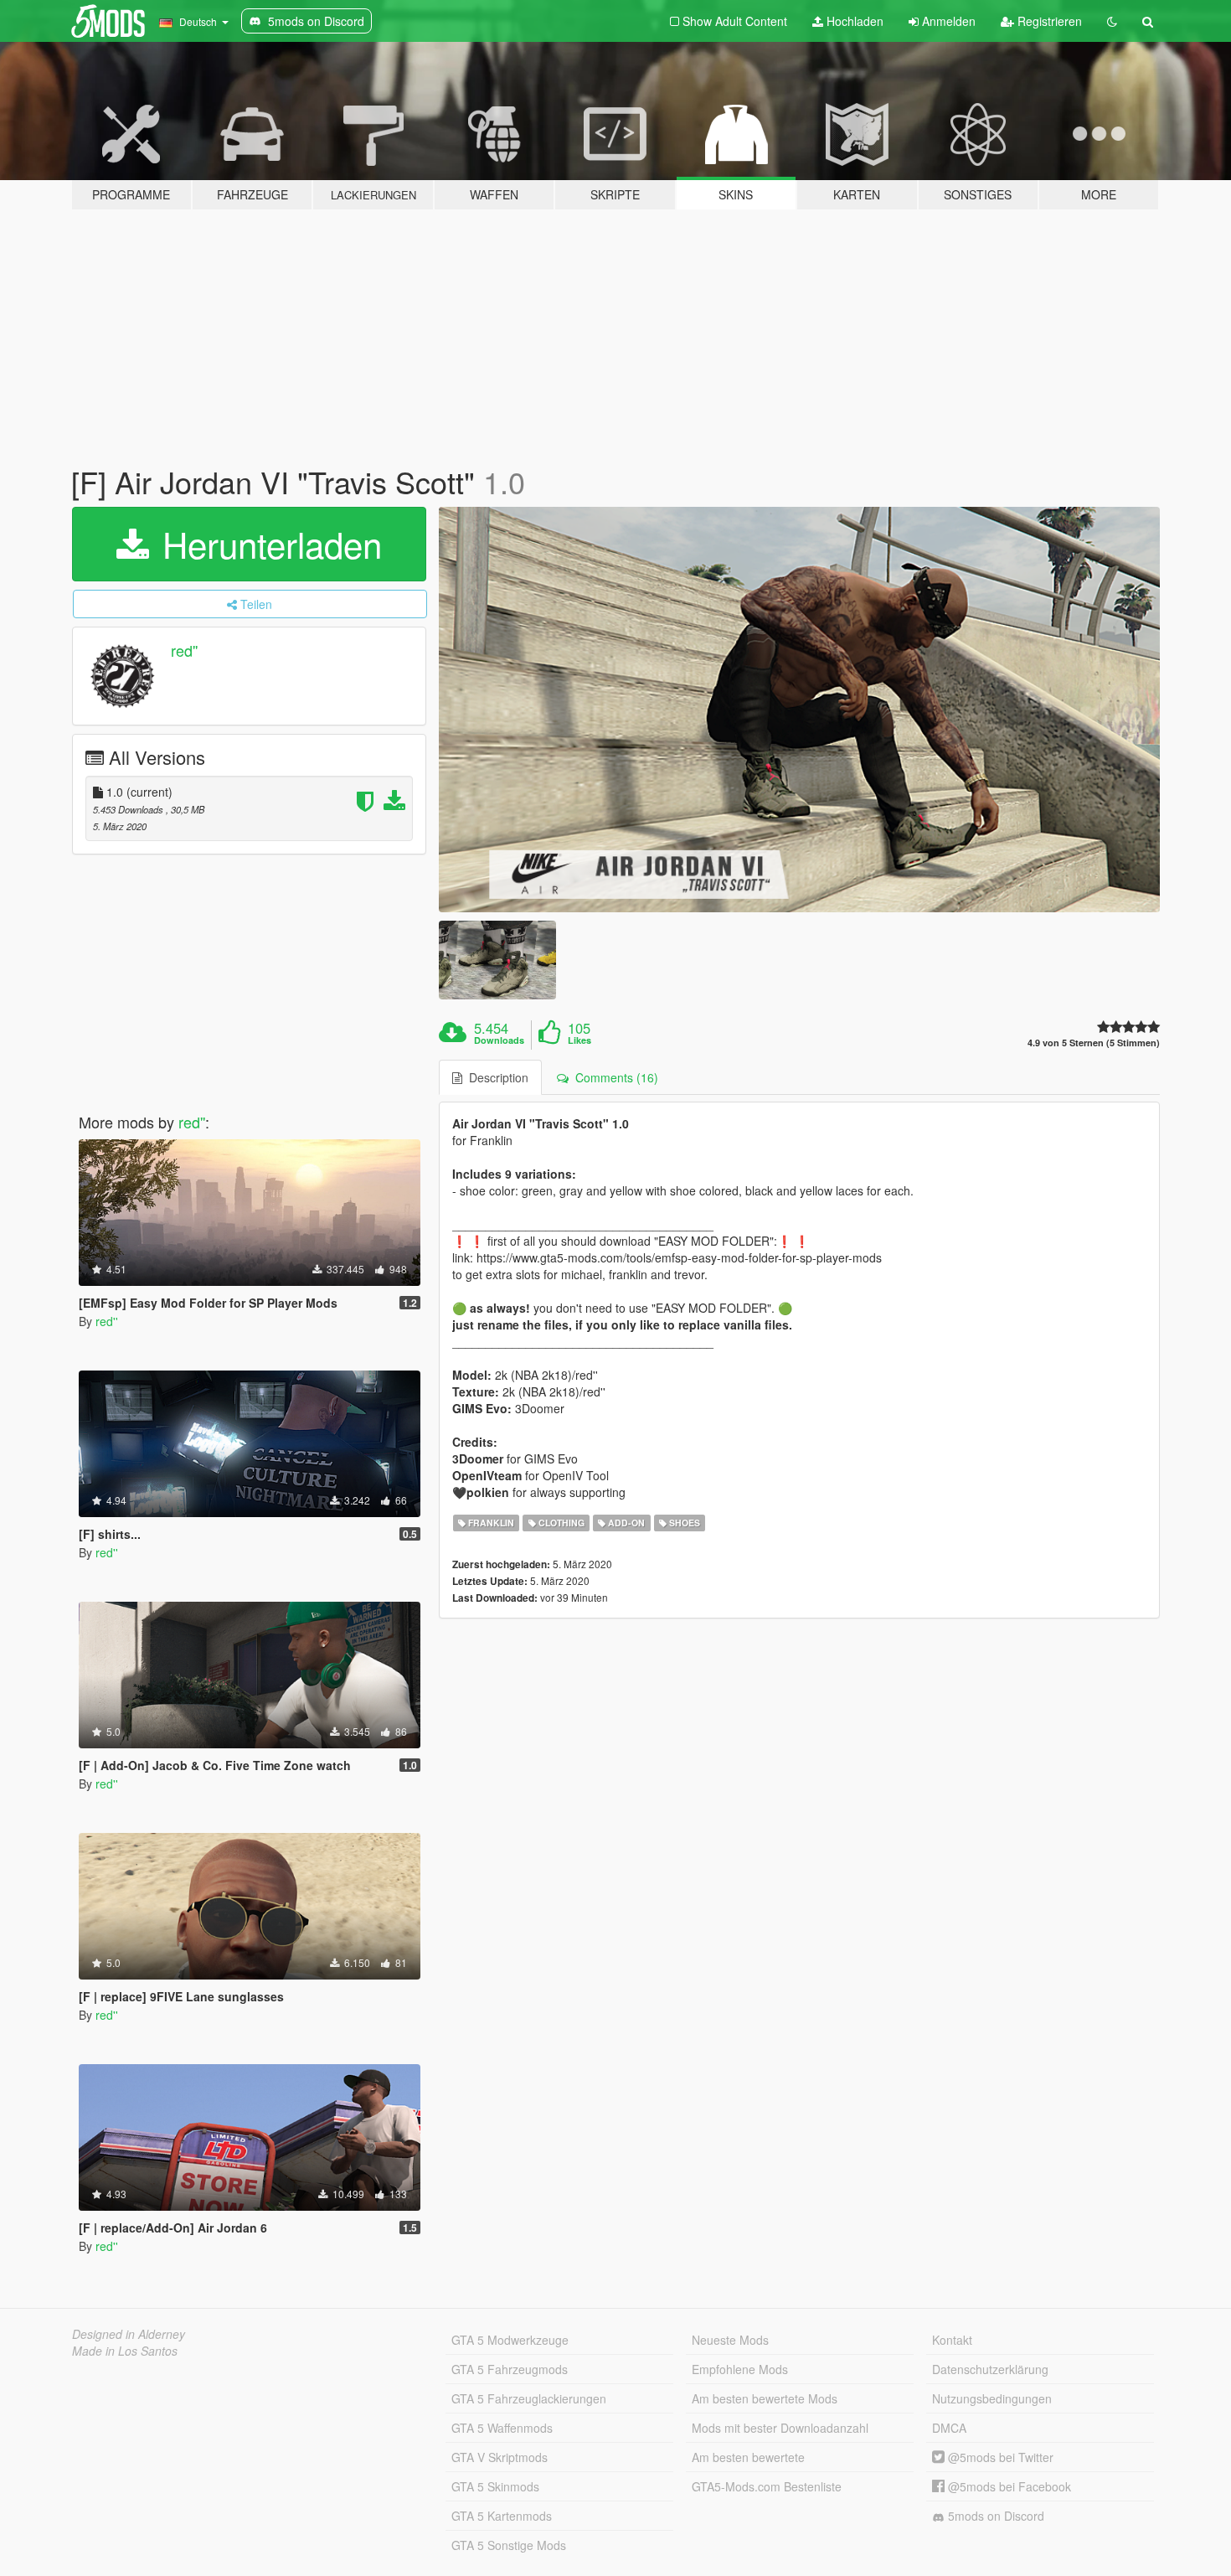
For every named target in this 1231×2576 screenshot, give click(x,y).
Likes (579, 1040)
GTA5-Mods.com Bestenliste (767, 2486)
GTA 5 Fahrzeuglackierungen (529, 2398)
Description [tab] (495, 1077)
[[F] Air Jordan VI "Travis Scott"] (800, 710)
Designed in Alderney (129, 2334)
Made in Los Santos (125, 2351)
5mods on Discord (994, 2516)
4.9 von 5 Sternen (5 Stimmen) (1094, 1043)
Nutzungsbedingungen (992, 2398)
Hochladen (853, 21)
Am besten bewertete (748, 2457)
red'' (184, 650)
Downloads (499, 1040)
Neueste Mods (730, 2340)
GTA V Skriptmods (500, 2457)
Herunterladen (267, 544)
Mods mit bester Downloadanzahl (780, 2428)
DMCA (949, 2428)
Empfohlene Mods (740, 2369)
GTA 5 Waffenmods (502, 2428)
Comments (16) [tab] (613, 1077)
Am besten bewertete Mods (765, 2398)
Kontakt (952, 2340)
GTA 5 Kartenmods (502, 2516)
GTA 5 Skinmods (495, 2486)
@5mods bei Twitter (999, 2457)
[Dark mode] (1112, 21)
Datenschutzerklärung (990, 2369)
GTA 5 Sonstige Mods (509, 2545)
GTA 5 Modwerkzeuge (510, 2340)
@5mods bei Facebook (1008, 2486)
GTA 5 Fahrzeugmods (510, 2369)
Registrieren (1048, 21)
